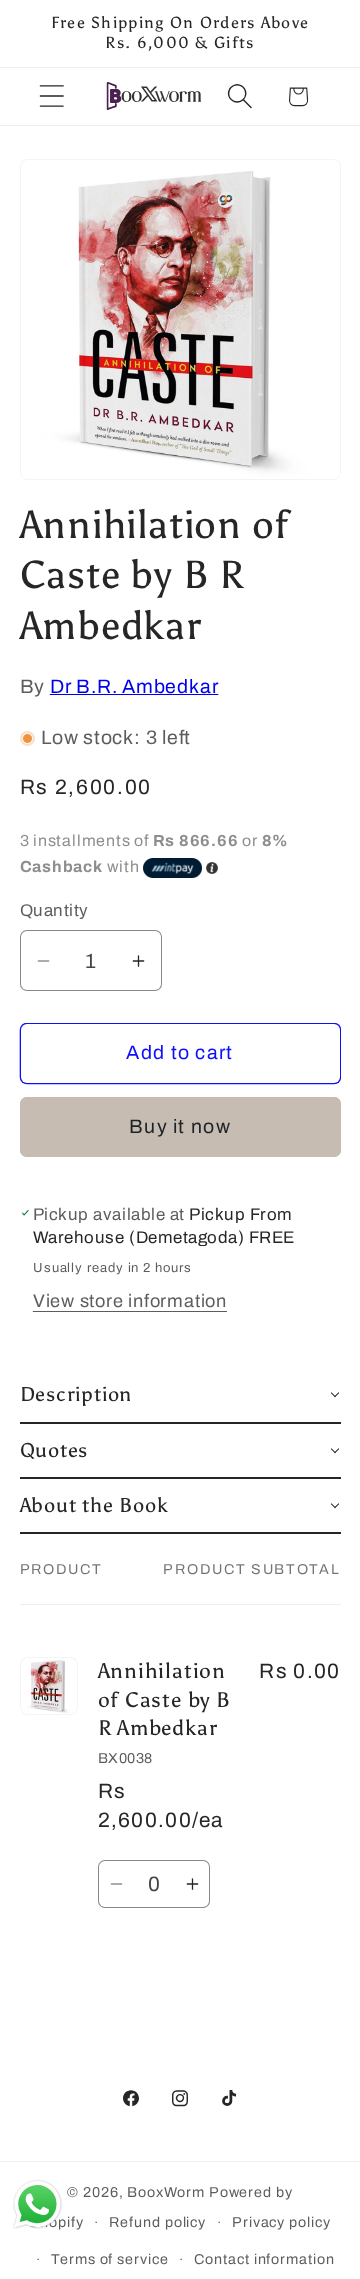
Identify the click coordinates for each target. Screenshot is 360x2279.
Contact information (264, 2259)
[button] (51, 96)
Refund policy (157, 2222)
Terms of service (110, 2259)
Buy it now (180, 1126)
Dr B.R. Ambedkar (134, 686)
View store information (130, 1301)
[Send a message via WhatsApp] (37, 2204)
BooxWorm (165, 2192)
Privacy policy (281, 2222)
